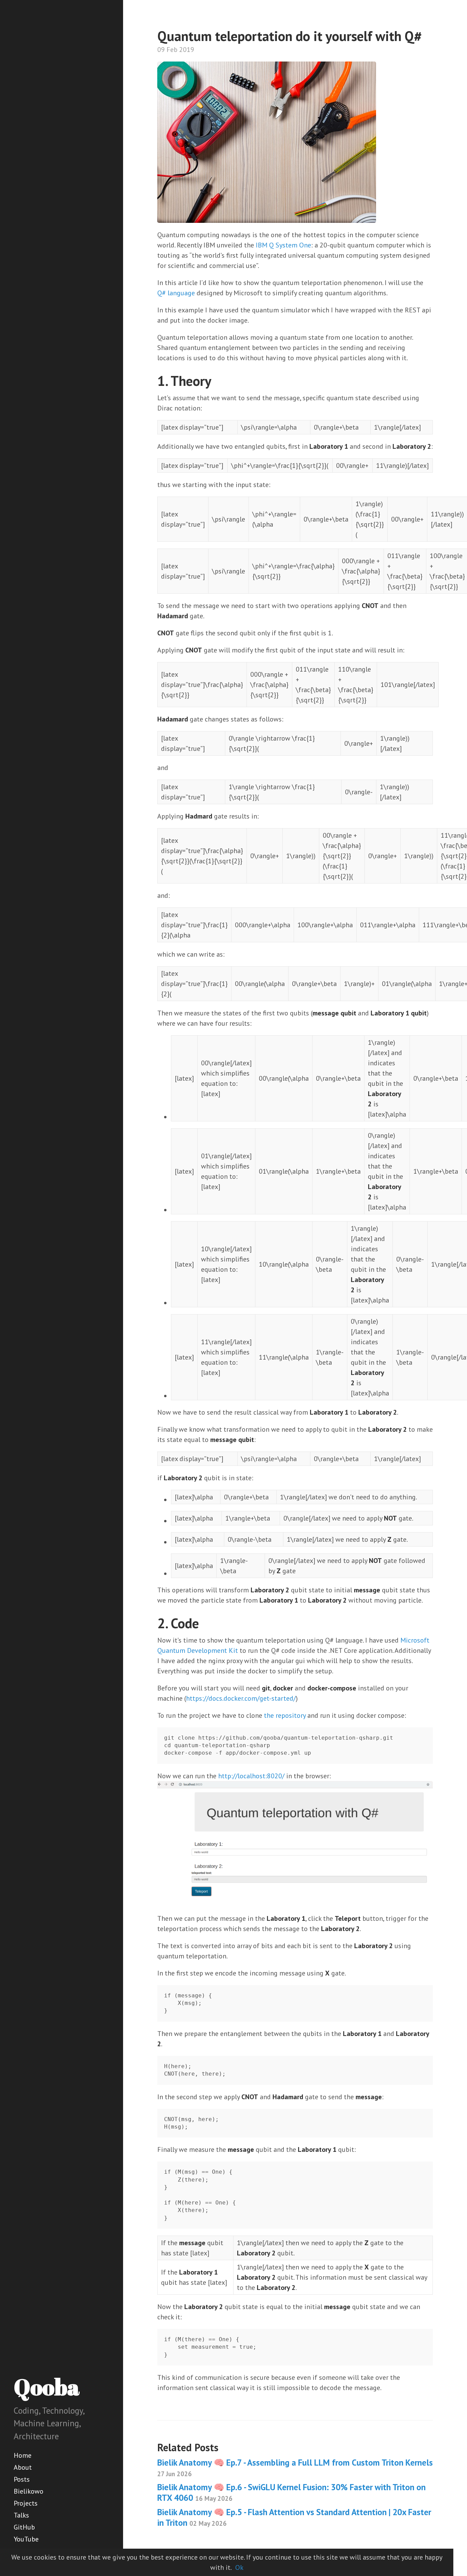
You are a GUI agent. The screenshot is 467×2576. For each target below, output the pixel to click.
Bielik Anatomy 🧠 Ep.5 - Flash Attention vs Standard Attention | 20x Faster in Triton (294, 2517)
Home (23, 2455)
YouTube (26, 2539)
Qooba (47, 2387)
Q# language (176, 293)
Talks (21, 2515)
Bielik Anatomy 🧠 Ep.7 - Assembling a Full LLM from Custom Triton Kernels (295, 2467)
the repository (285, 1715)
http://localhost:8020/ (251, 1776)
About (23, 2467)
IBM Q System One (283, 245)
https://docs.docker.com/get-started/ (241, 1698)
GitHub (24, 2527)
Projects (26, 2503)
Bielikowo (29, 2491)
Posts (22, 2479)
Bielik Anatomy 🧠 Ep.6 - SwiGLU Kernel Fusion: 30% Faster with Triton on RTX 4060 (291, 2492)
